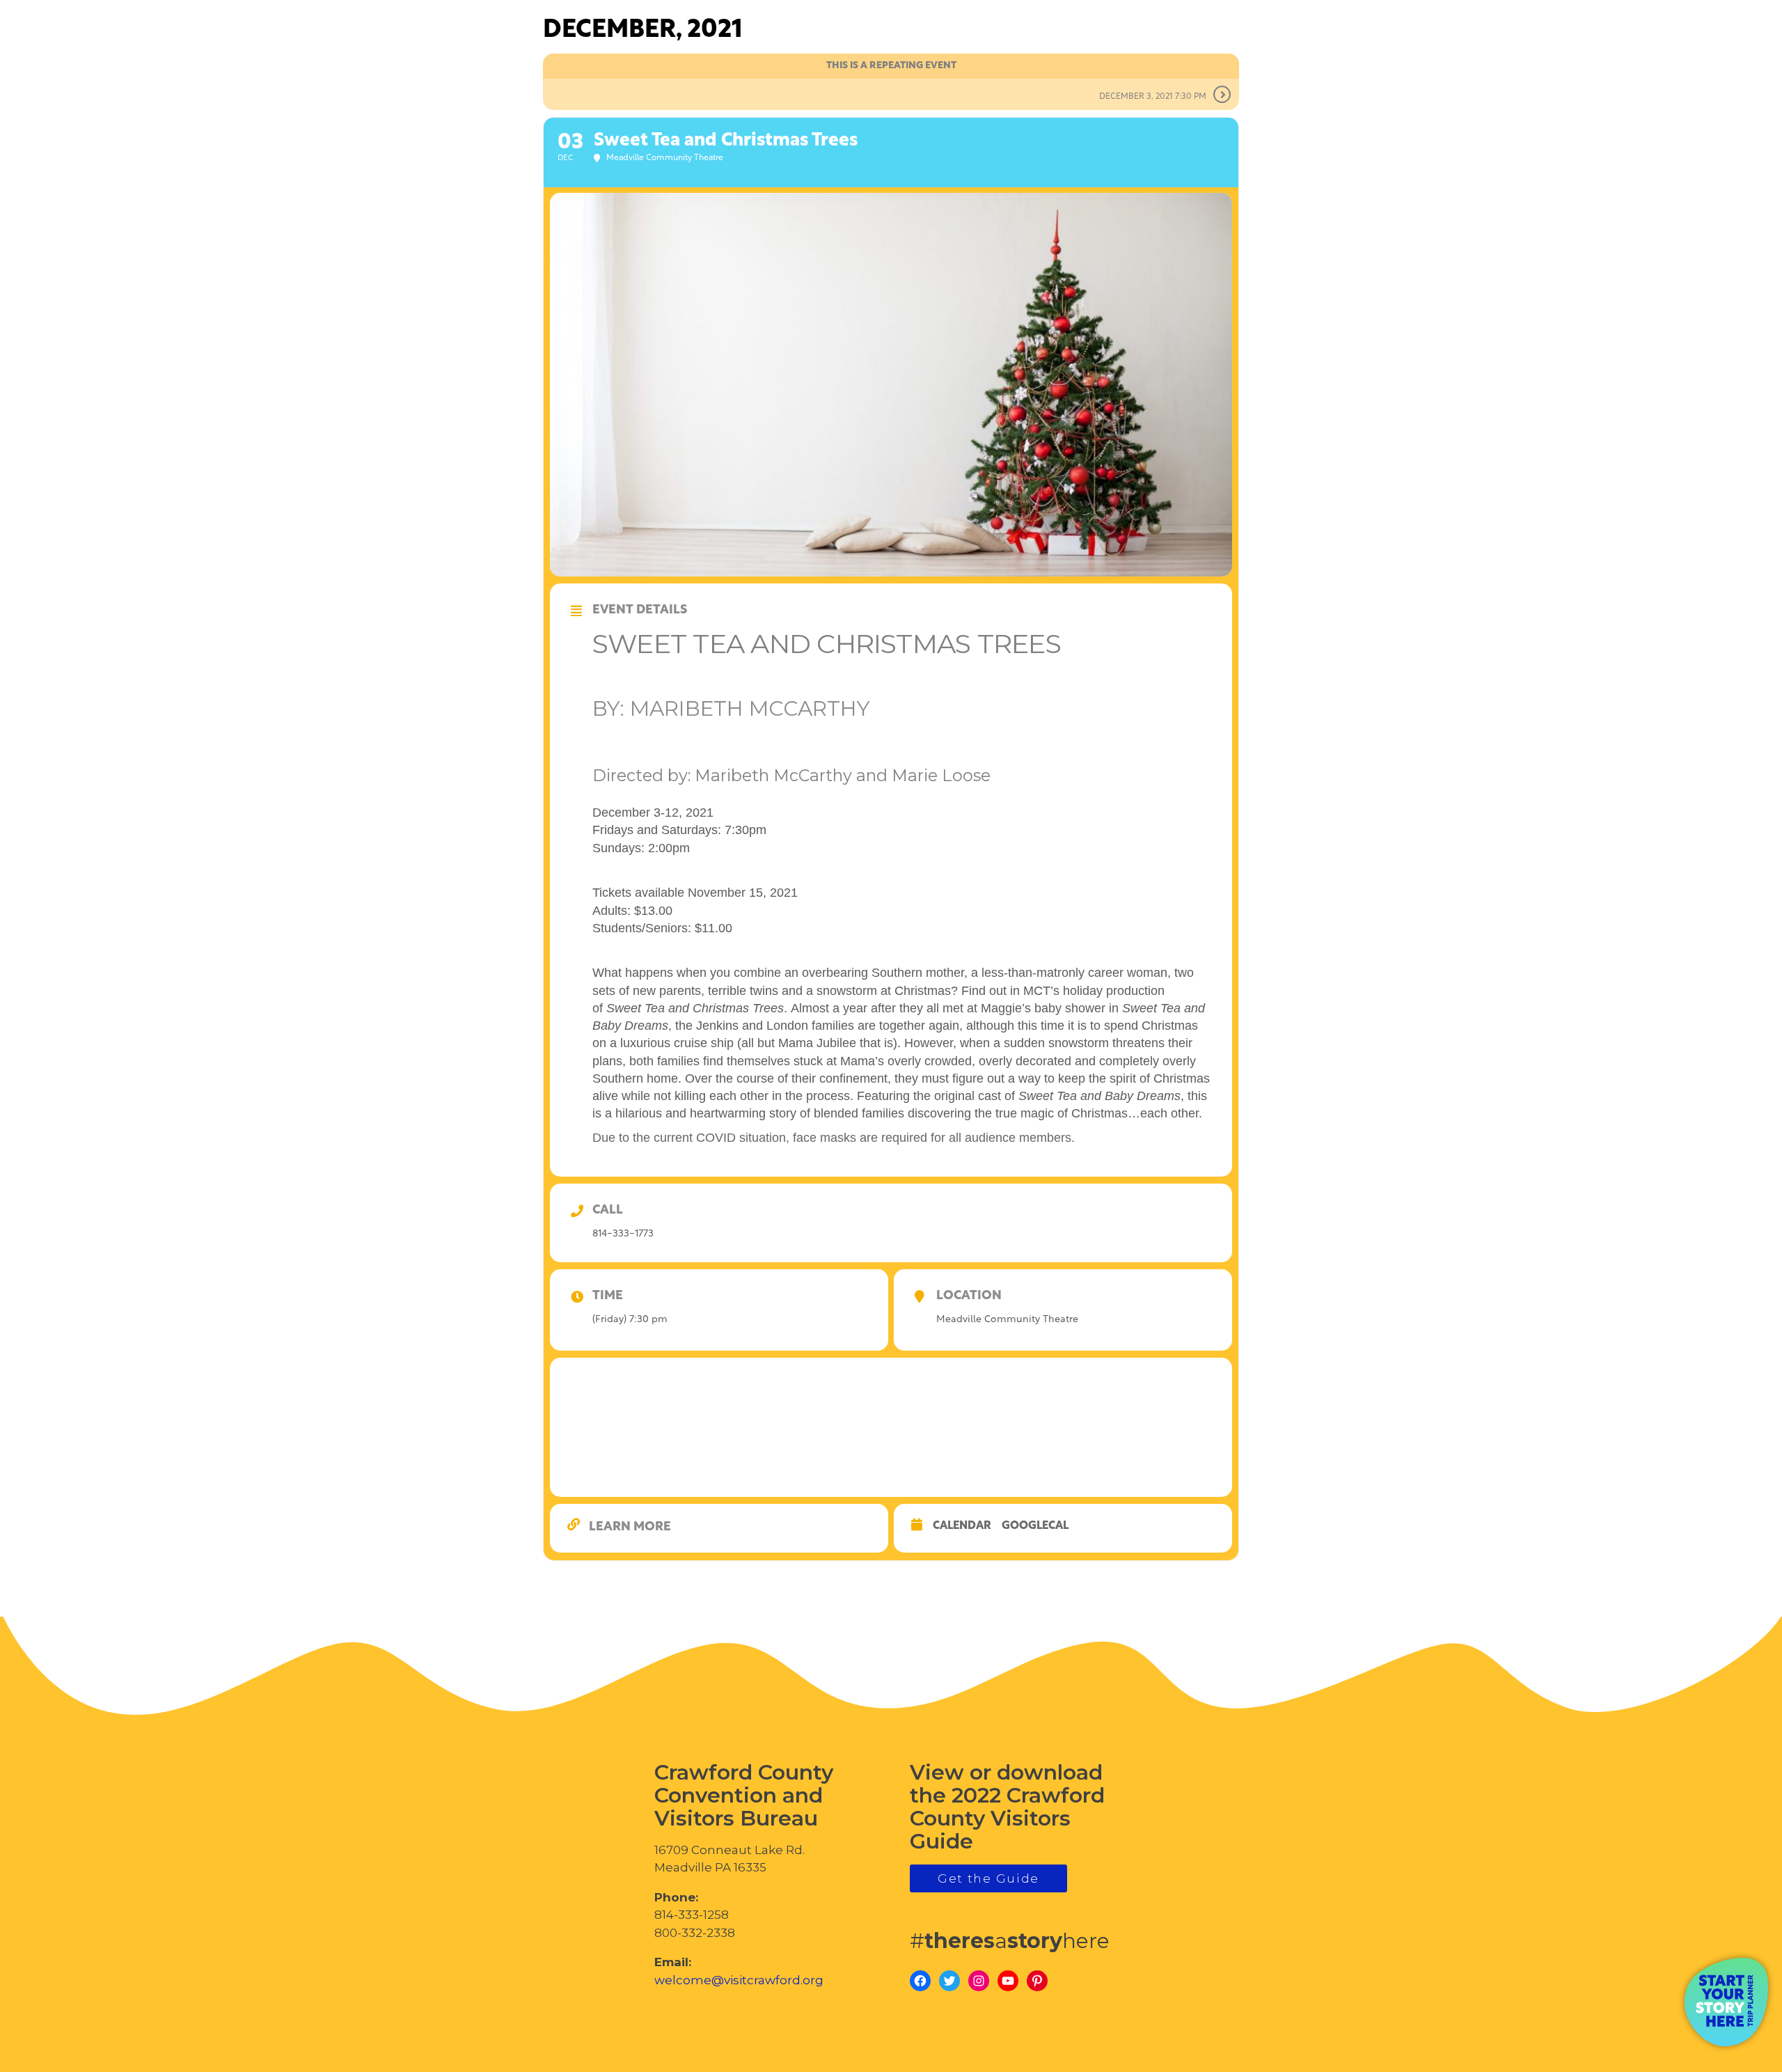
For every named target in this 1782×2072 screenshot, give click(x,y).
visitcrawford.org (1661, 76)
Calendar (962, 1526)
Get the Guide (988, 1878)
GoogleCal (1035, 1526)
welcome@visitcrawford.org (739, 1980)
